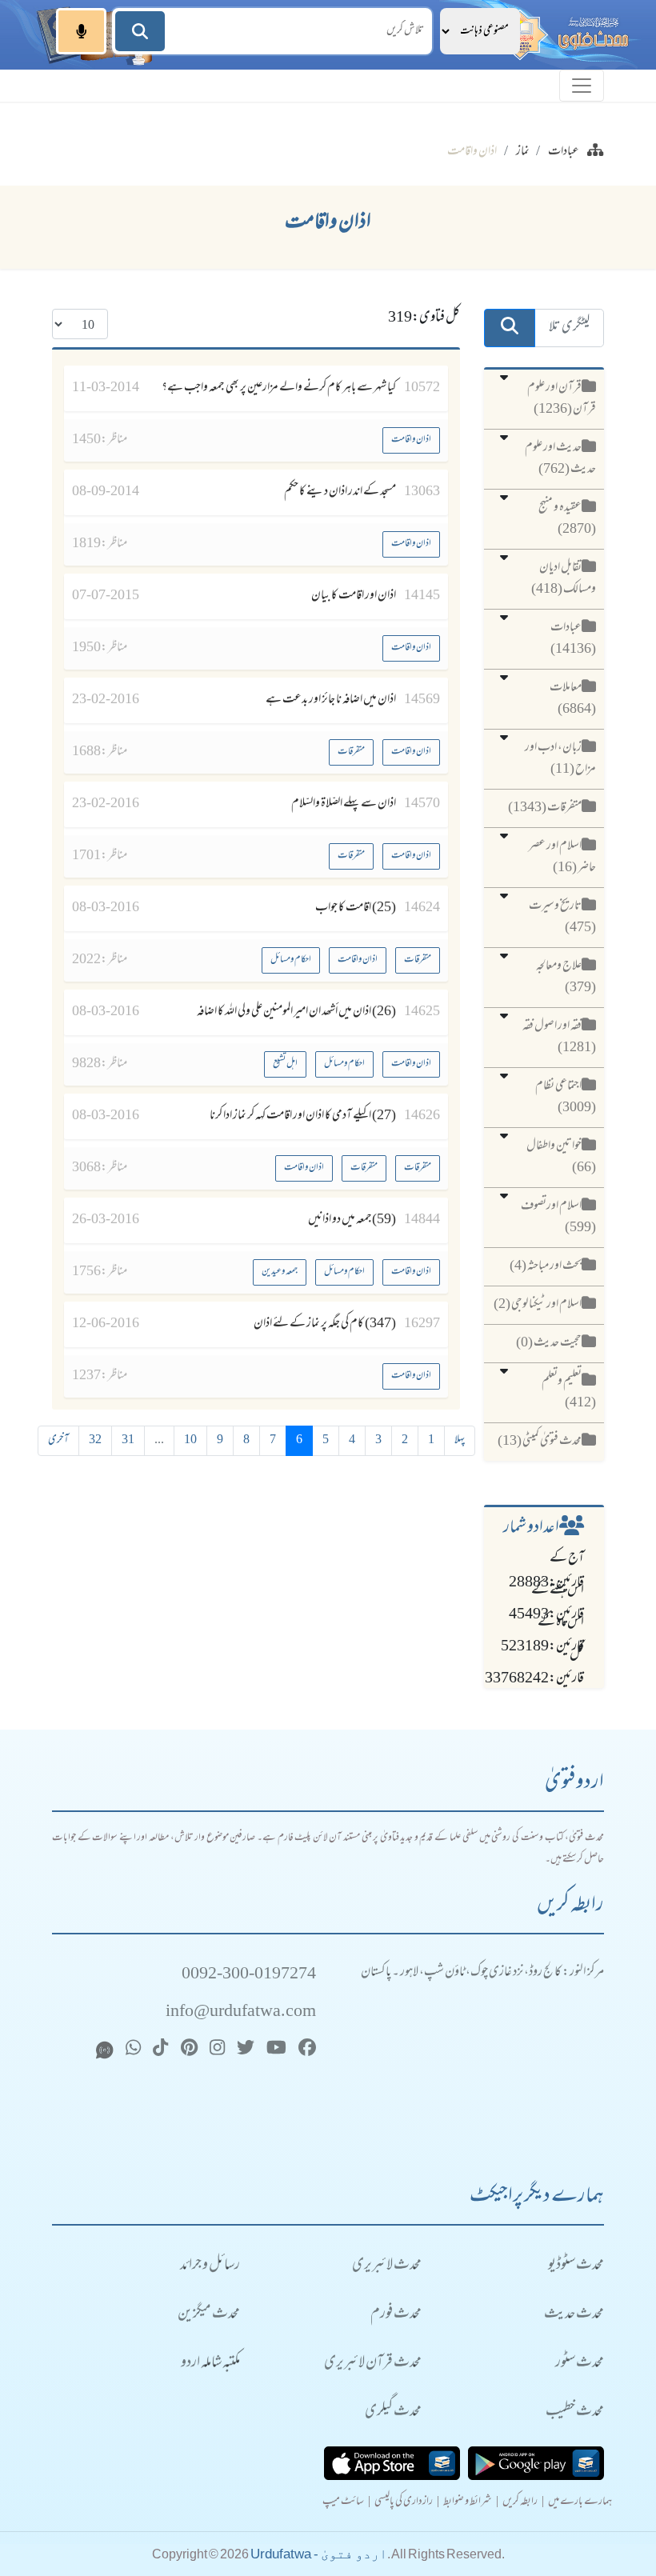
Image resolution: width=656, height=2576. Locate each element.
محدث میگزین (209, 2315)
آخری (58, 1440)
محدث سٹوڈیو (576, 2266)
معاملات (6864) (573, 699)
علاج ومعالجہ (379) (566, 977)
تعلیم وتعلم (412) (569, 1392)
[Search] (140, 31)
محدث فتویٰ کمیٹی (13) (540, 1442)
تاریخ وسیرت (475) (562, 917)
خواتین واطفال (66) (561, 1157)
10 (190, 1440)
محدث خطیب (575, 2412)
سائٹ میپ (343, 2502)
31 (128, 1440)
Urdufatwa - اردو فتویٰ (319, 2554)
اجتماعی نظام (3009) (566, 1097)
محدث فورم (396, 2315)
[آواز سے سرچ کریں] (81, 31)
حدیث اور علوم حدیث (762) (560, 459)
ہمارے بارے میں (580, 2502)
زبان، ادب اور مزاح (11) (560, 759)
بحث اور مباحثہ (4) (546, 1266)
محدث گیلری (393, 2412)
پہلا (460, 1440)
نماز (523, 152)
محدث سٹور (580, 2364)
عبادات (564, 152)
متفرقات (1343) (545, 808)
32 (95, 1440)
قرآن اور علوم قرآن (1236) (562, 399)
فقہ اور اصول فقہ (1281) (559, 1037)
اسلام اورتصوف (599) (558, 1217)
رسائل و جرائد (210, 2266)
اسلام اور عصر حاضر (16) (562, 857)
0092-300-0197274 (249, 1975)
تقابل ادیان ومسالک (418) (564, 579)
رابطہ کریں (520, 2502)
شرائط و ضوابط (468, 2502)
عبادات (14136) (573, 639)
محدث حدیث (574, 2315)
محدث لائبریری (387, 2266)
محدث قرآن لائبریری (373, 2364)
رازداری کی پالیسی (404, 2502)
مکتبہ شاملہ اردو (210, 2364)
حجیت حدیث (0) (549, 1343)
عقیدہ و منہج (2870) (567, 519)
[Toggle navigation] (582, 86)
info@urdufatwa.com (241, 2012)
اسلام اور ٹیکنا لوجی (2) (538, 1305)
